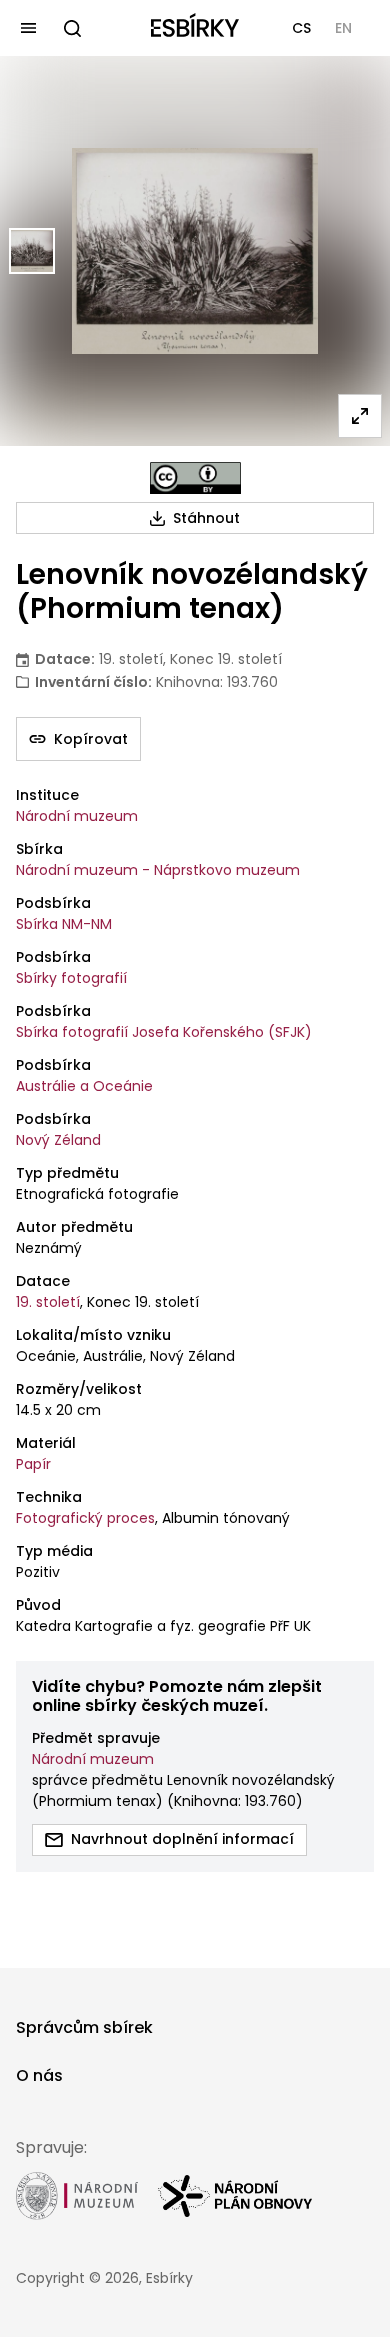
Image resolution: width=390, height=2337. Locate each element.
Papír (33, 1464)
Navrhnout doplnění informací (182, 1839)
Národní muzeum (77, 816)
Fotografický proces (85, 1518)
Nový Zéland (58, 1140)
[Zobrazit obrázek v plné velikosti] (360, 416)
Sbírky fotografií (71, 978)
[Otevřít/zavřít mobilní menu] (28, 28)
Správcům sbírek (84, 2027)
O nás (39, 2075)
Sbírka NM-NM (64, 924)
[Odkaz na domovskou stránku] (195, 28)
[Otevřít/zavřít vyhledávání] (72, 28)
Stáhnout (206, 518)
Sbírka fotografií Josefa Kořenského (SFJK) (164, 1032)
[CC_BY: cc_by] (195, 478)
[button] (301, 28)
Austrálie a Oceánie (84, 1086)
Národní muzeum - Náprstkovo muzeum (158, 870)
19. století (48, 1302)
